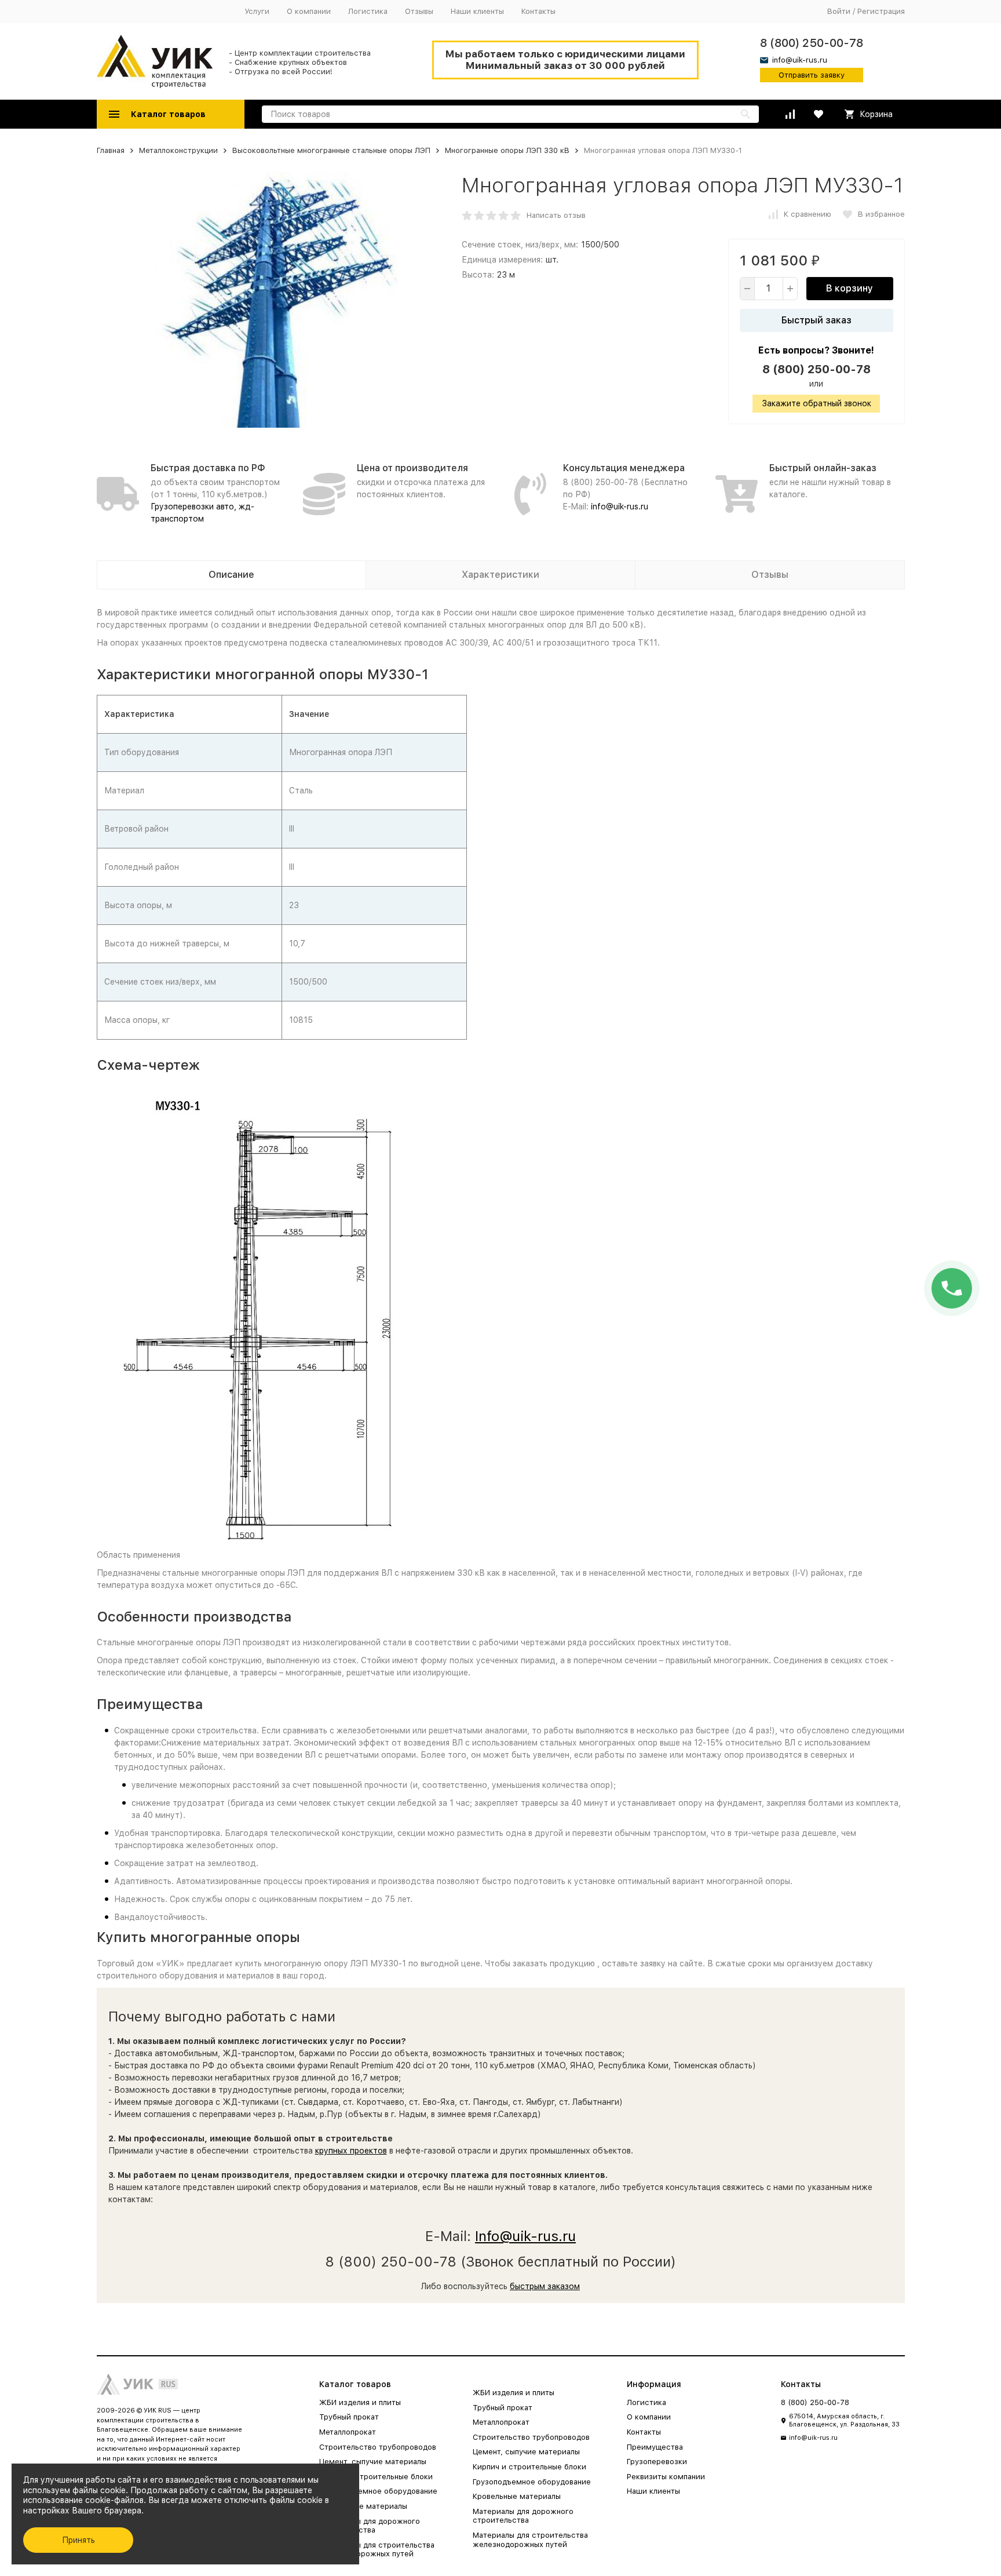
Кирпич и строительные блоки (376, 2477)
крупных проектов (351, 2151)
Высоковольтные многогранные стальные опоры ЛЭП (331, 150)
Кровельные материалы (363, 2506)
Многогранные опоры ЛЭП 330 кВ (507, 150)
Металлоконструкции (178, 150)
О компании (309, 11)
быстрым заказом (545, 2286)
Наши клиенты (477, 11)
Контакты (538, 11)
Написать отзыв (556, 215)
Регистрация (881, 11)
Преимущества (655, 2447)
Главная (111, 150)
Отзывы (419, 11)
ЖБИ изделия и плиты (360, 2402)
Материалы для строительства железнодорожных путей (377, 2550)
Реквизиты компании (666, 2477)
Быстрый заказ (816, 320)
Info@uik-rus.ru (525, 2236)
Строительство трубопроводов (378, 2447)
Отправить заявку (812, 75)
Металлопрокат (348, 2432)
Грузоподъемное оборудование (378, 2491)
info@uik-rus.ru (620, 507)
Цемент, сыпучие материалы (373, 2462)
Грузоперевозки (657, 2462)
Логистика (368, 11)
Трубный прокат (349, 2417)
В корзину (850, 288)
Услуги (257, 11)
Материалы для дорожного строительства (370, 2526)
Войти (839, 11)
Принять (78, 2540)
